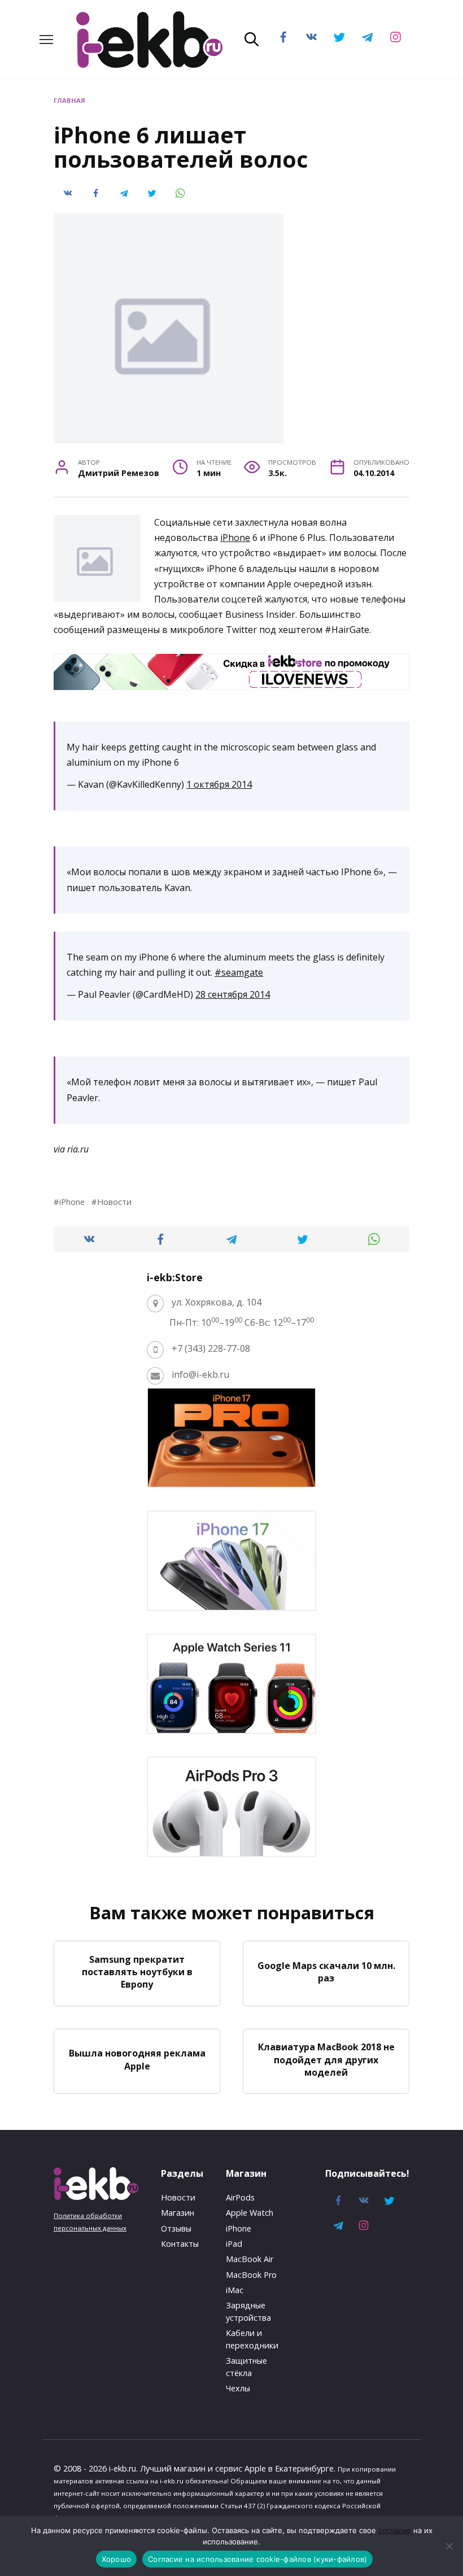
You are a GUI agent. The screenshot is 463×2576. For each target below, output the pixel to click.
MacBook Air (250, 2259)
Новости (114, 1202)
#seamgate (239, 972)
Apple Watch (250, 2213)
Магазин (178, 2213)
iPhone (235, 538)
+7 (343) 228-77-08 (211, 1348)
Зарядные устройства (248, 2311)
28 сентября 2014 (233, 994)
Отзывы (176, 2228)
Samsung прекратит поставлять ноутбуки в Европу (137, 1972)
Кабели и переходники (252, 2339)
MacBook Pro (251, 2275)
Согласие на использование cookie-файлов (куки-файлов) (257, 2559)
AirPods (240, 2197)
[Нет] (449, 2546)
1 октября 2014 (219, 784)
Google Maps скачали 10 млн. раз (326, 1971)
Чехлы (238, 2388)
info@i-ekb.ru (200, 1374)
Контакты (180, 2244)
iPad (234, 2244)
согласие (395, 2530)
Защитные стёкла (246, 2367)
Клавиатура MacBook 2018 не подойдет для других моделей (326, 2060)
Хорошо (117, 2559)
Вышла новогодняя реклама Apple (137, 2059)
